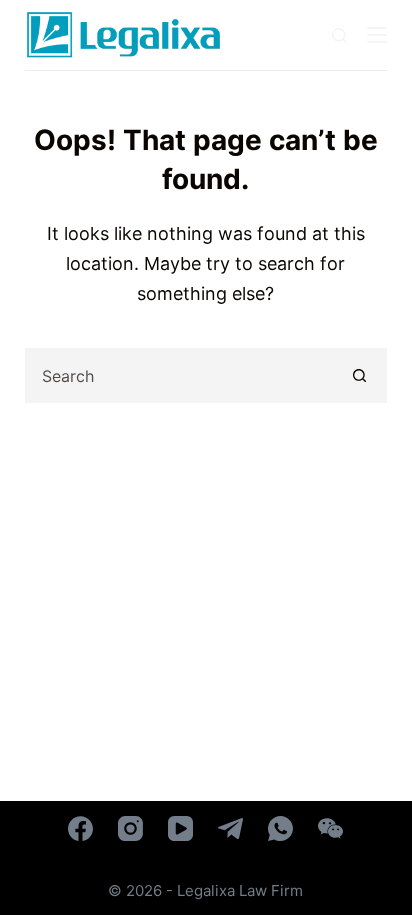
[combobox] (181, 375)
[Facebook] (80, 828)
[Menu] (377, 35)
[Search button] (359, 375)
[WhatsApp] (280, 828)
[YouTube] (180, 828)
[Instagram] (130, 828)
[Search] (339, 35)
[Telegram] (230, 828)
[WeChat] (330, 828)
